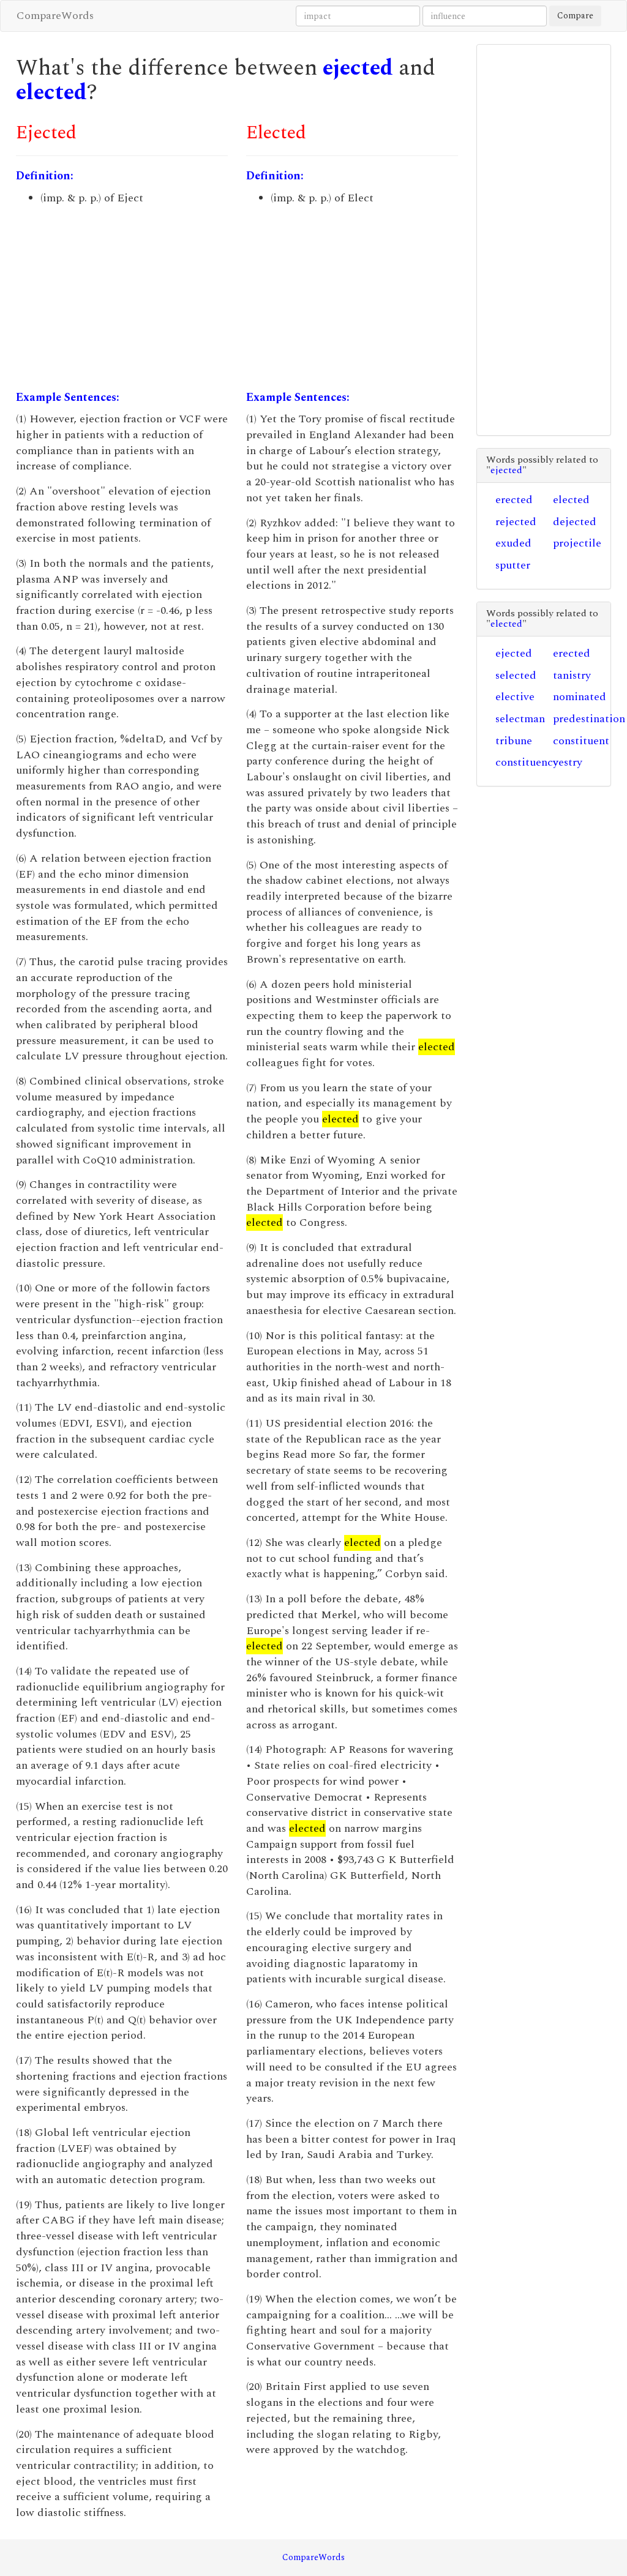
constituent (581, 741)
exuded (513, 543)
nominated (580, 697)
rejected (516, 522)
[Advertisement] (122, 298)
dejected (575, 522)
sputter (513, 565)
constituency (527, 762)
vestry (568, 762)
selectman (520, 719)
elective (515, 697)
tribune (514, 741)
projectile (577, 543)
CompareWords (55, 16)
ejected (358, 68)
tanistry (572, 675)
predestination (589, 719)
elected (51, 93)
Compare (575, 16)
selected (516, 675)
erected (514, 500)
